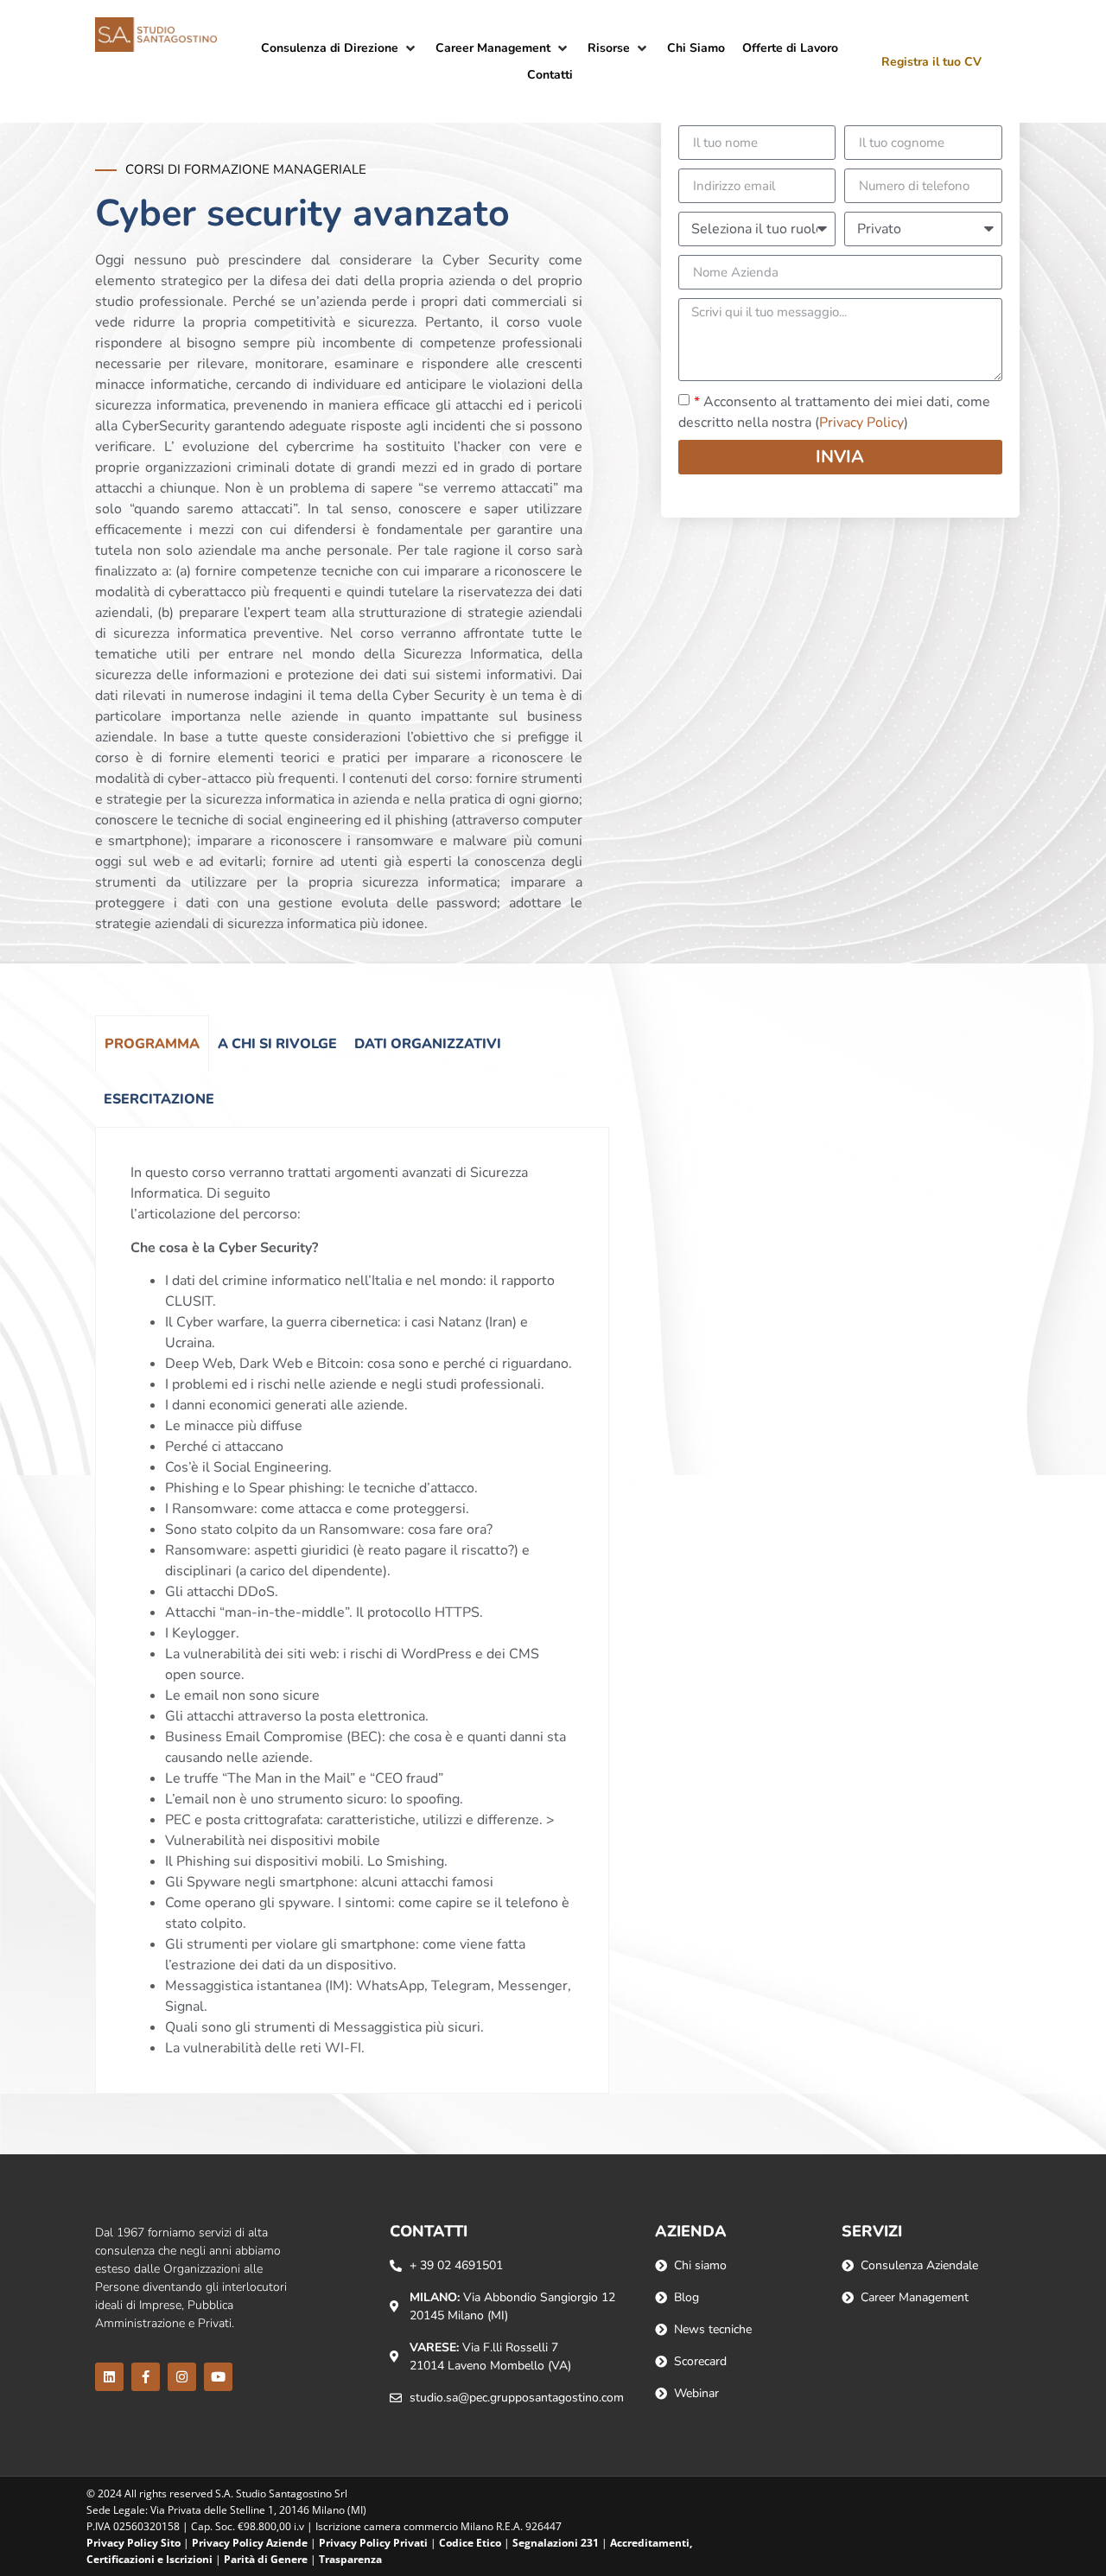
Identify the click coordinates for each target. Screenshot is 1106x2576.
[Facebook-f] (146, 2377)
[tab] (152, 1043)
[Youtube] (218, 2377)
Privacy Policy (861, 423)
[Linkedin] (109, 2377)
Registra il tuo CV (931, 62)
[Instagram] (182, 2377)
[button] (340, 48)
